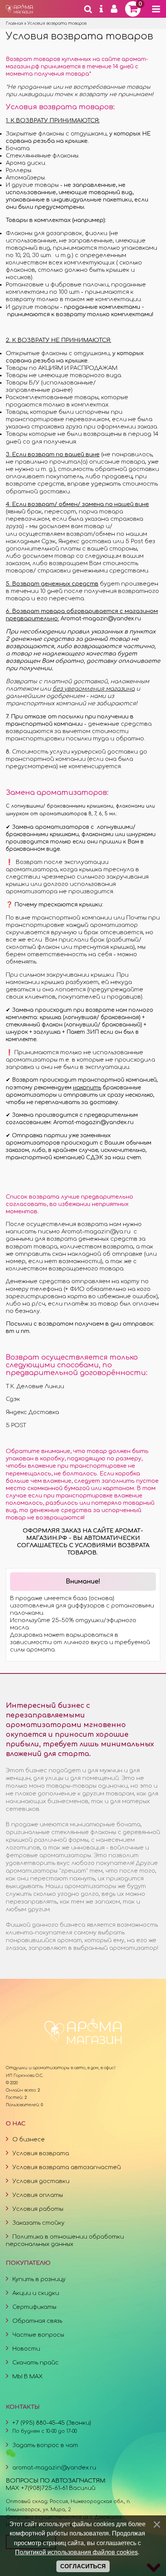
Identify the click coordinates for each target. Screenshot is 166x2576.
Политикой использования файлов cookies (76, 2552)
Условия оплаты (38, 2195)
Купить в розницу (39, 2279)
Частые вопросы (38, 2335)
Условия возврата (41, 2153)
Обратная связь (37, 2321)
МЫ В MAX (27, 2376)
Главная (14, 23)
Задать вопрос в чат (45, 2445)
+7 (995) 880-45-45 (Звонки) (52, 2423)
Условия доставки (41, 2181)
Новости (26, 2349)
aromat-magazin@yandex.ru (54, 2468)
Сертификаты (34, 2307)
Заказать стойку (38, 2223)
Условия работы (38, 2209)
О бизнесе (29, 2139)
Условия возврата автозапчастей (67, 2167)
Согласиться (83, 2566)
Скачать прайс (36, 2363)
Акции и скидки (36, 2293)
